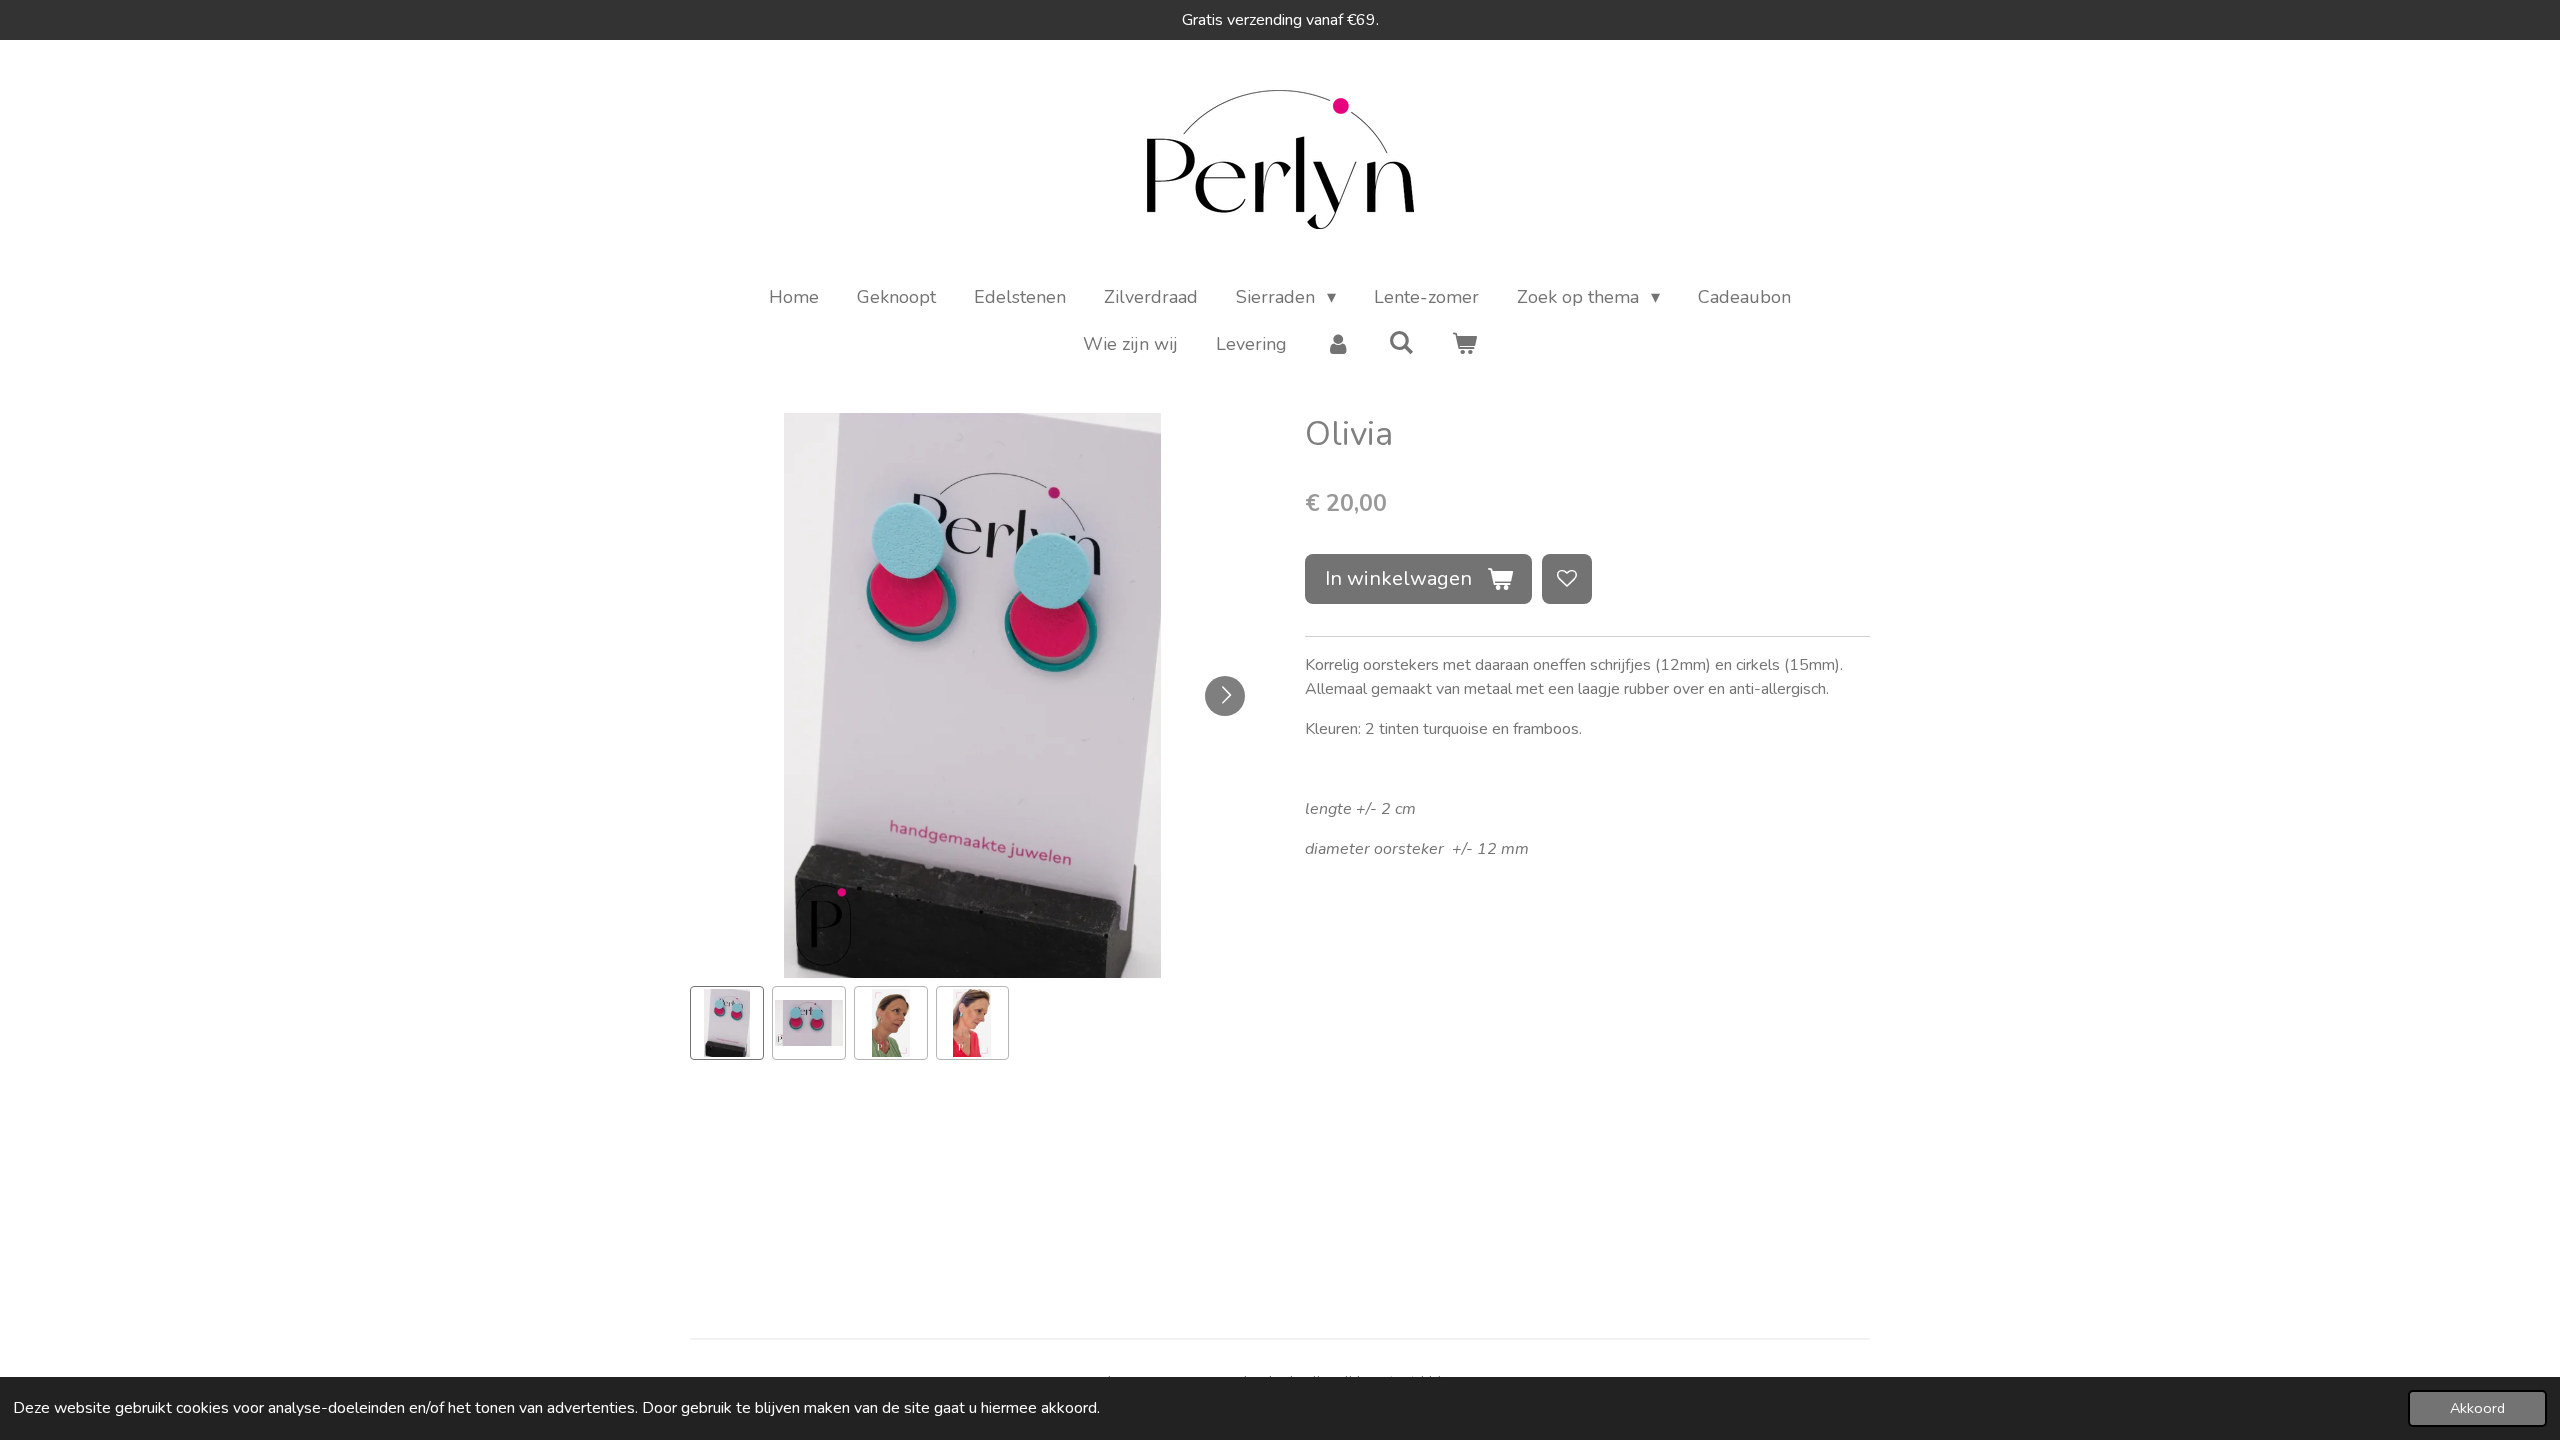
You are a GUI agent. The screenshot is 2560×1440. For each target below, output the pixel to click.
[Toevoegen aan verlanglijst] (1567, 579)
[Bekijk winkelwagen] (1464, 344)
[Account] (1337, 344)
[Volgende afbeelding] (1225, 696)
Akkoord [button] (2477, 1408)
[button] (727, 1023)
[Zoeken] (1400, 343)
